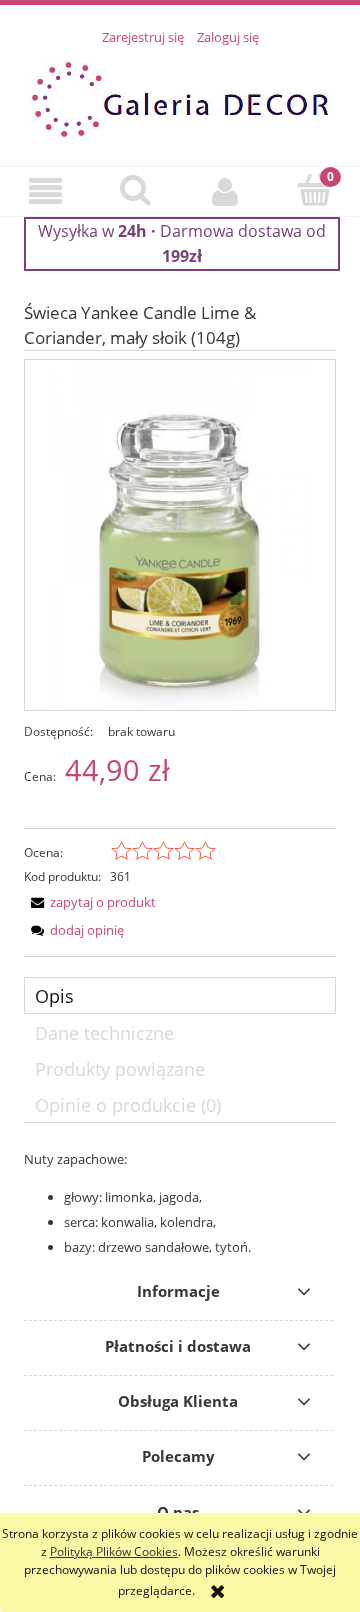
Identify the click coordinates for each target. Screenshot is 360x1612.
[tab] (180, 995)
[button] (45, 191)
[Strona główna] (180, 96)
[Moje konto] (225, 191)
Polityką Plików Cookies (114, 1551)
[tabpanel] (180, 1203)
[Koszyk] (315, 189)
